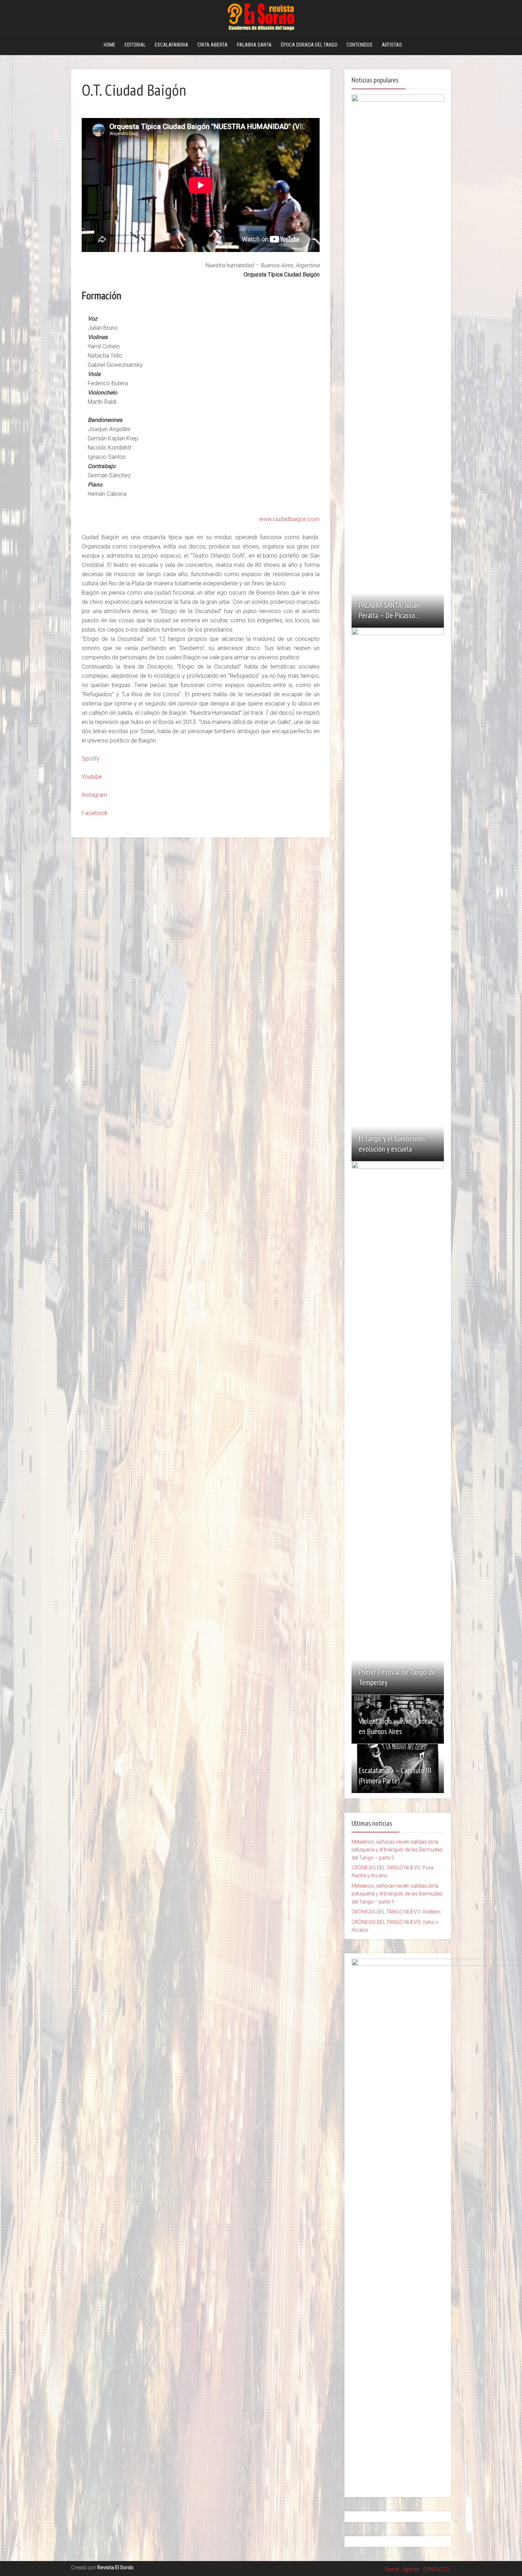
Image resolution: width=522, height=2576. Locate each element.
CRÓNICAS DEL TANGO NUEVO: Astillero (396, 1912)
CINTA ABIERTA (213, 45)
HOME (110, 45)
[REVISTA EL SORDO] (261, 16)
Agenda (411, 2569)
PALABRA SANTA (254, 45)
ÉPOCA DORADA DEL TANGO (309, 45)
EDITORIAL (135, 45)
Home (392, 2569)
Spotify (91, 759)
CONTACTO (436, 2569)
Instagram (94, 795)
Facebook (95, 813)
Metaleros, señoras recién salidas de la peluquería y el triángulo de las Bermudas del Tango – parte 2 (397, 1850)
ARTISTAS (392, 45)
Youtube (92, 777)
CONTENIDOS (360, 45)
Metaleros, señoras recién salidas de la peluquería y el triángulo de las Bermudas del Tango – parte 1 (397, 1894)
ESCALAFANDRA (172, 45)
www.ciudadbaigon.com (289, 519)
